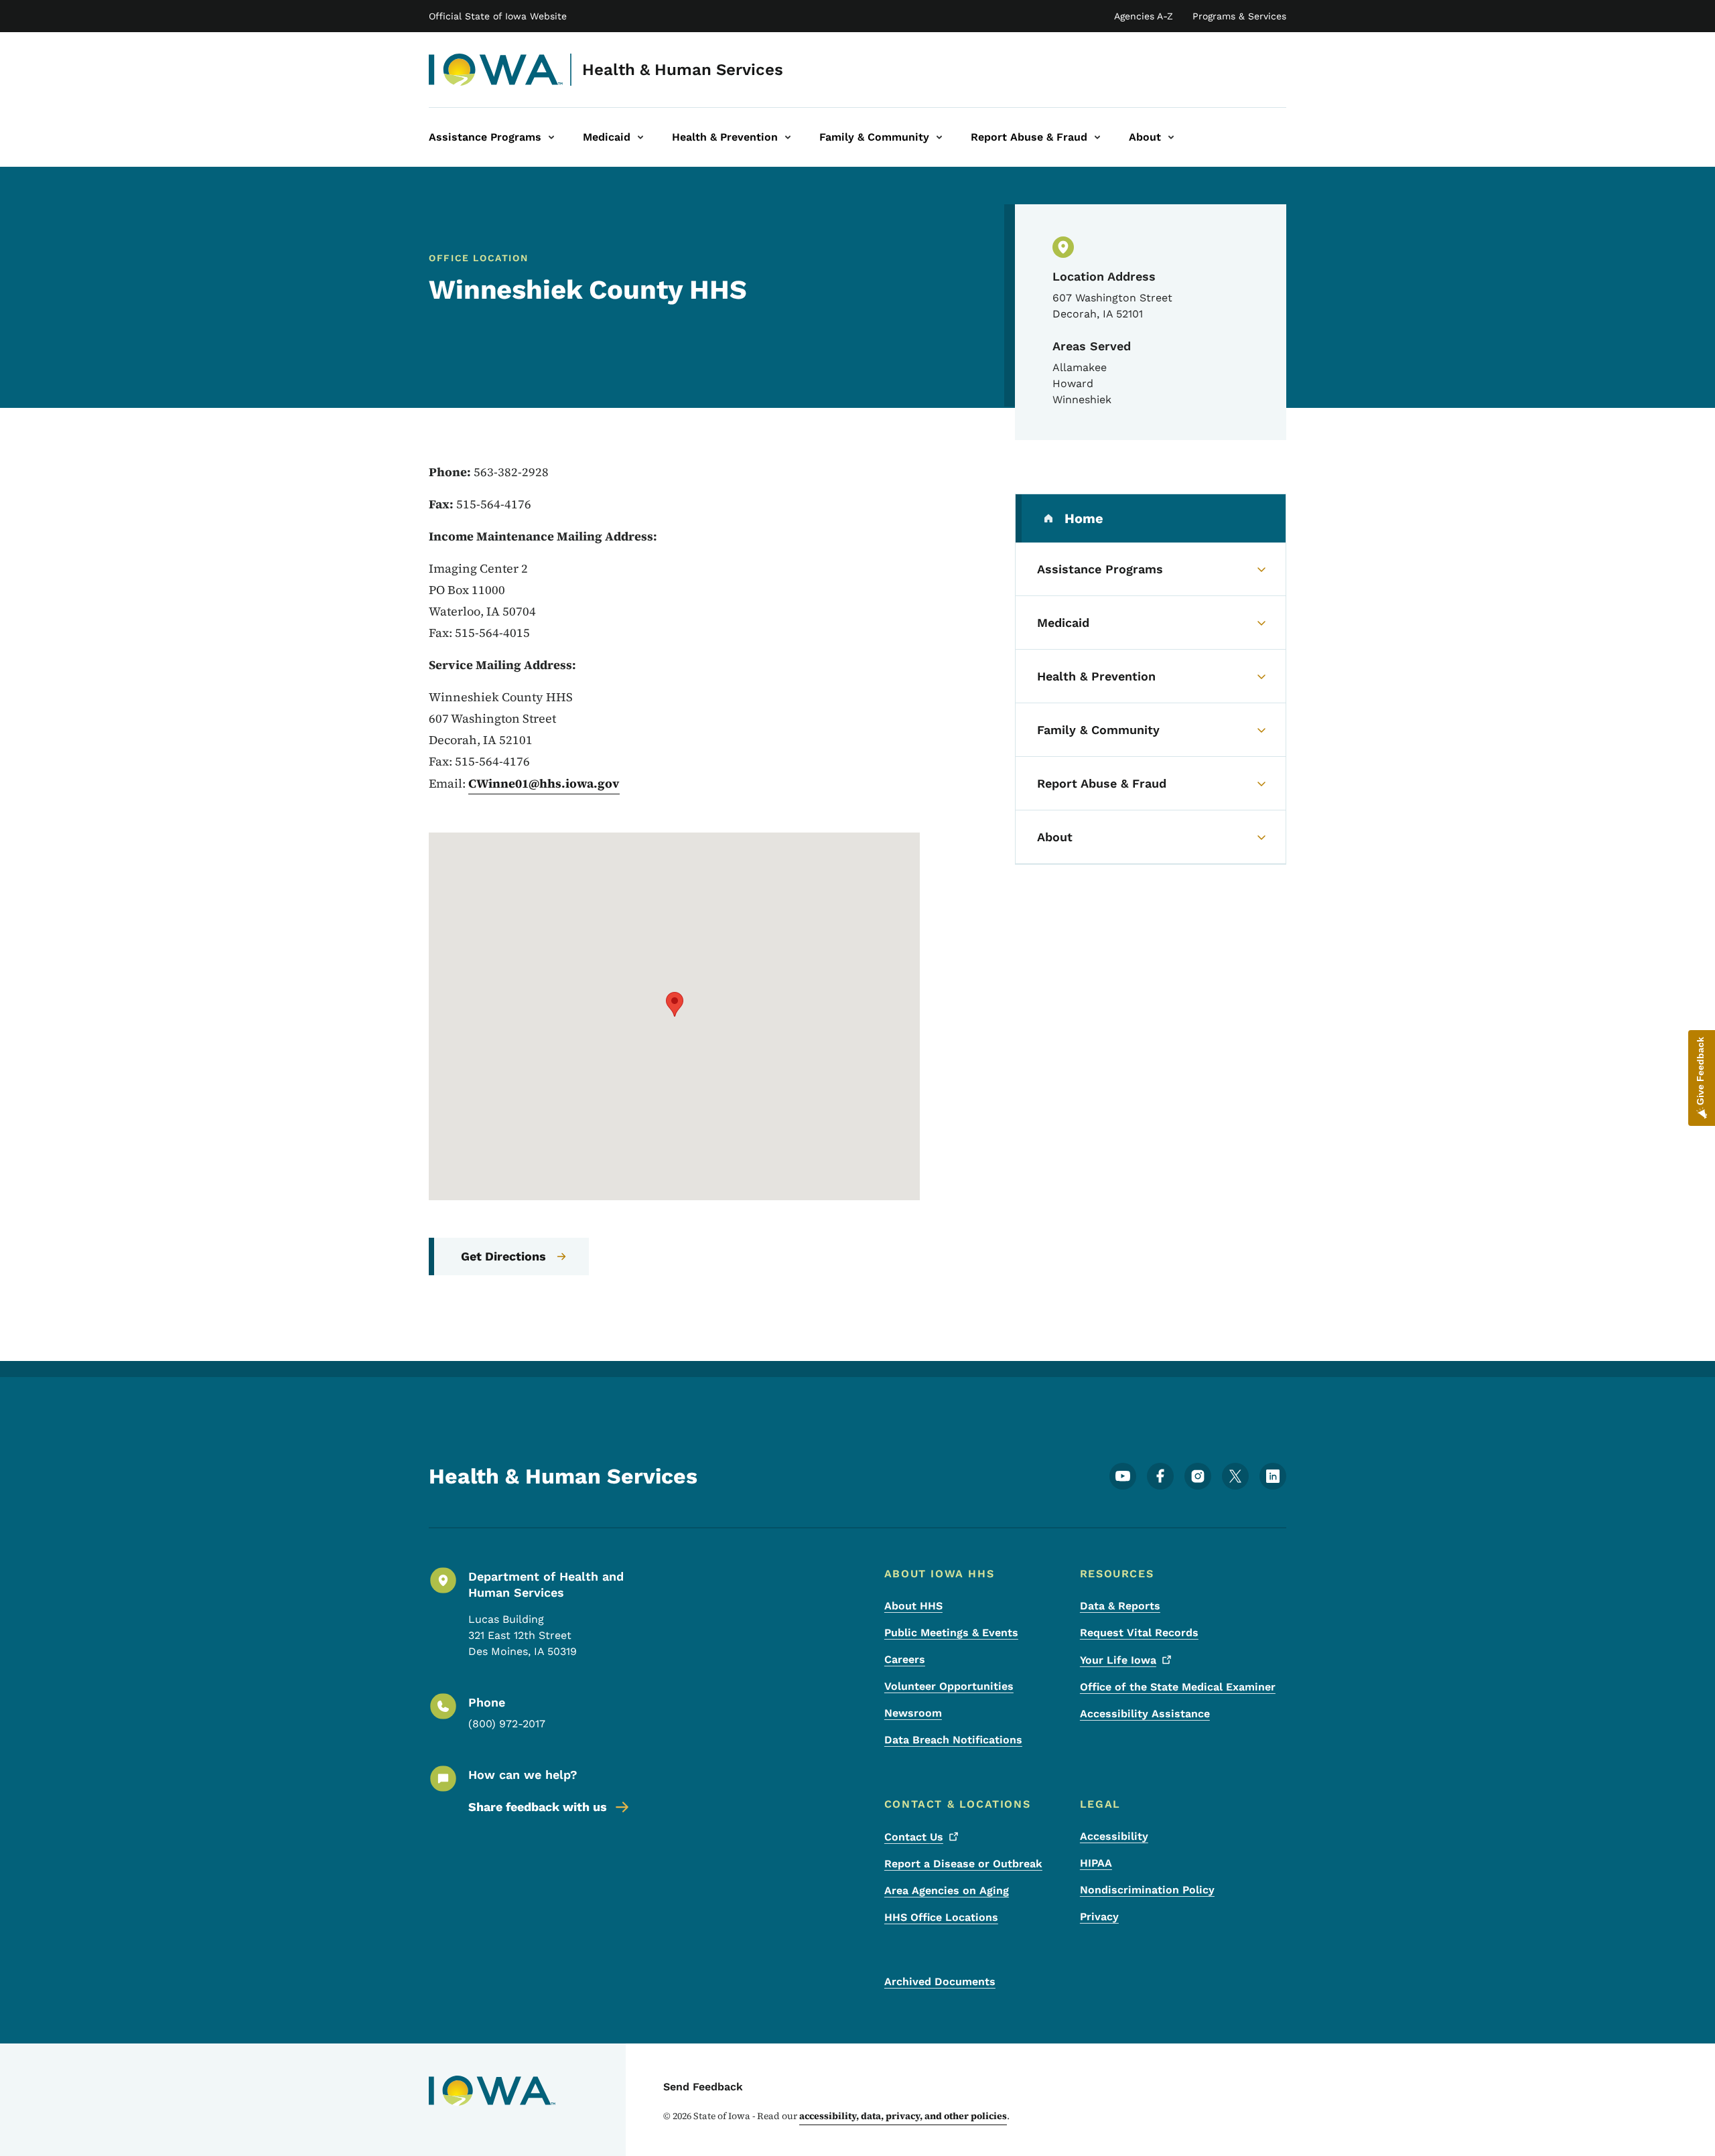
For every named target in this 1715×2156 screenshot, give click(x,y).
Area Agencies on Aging (947, 1890)
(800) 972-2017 (507, 1724)
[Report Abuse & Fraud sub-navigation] (1097, 137)
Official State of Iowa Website (498, 16)
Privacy (1099, 1917)
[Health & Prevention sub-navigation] (788, 137)
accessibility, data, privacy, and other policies (903, 2116)
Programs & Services (1239, 16)
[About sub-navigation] (1171, 137)
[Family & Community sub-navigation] (939, 137)
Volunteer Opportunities (949, 1686)
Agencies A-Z (1144, 16)
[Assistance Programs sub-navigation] (551, 137)
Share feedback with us (538, 1807)
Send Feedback (703, 2087)
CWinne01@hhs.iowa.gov (544, 783)
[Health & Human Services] (496, 70)
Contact (914, 1837)
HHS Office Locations (941, 1917)
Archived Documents (940, 1982)
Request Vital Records (1139, 1633)
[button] (675, 1004)
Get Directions (503, 1256)
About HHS (913, 1606)
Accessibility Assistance (1145, 1714)
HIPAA (1096, 1863)
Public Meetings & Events (951, 1633)
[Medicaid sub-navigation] (640, 137)
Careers (905, 1659)
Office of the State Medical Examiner (1178, 1687)
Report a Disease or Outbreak (963, 1864)
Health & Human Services (683, 70)
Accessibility (1114, 1836)
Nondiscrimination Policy (1147, 1890)
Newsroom (913, 1713)
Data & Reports (1120, 1606)
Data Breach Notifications (953, 1740)
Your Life (1118, 1660)
